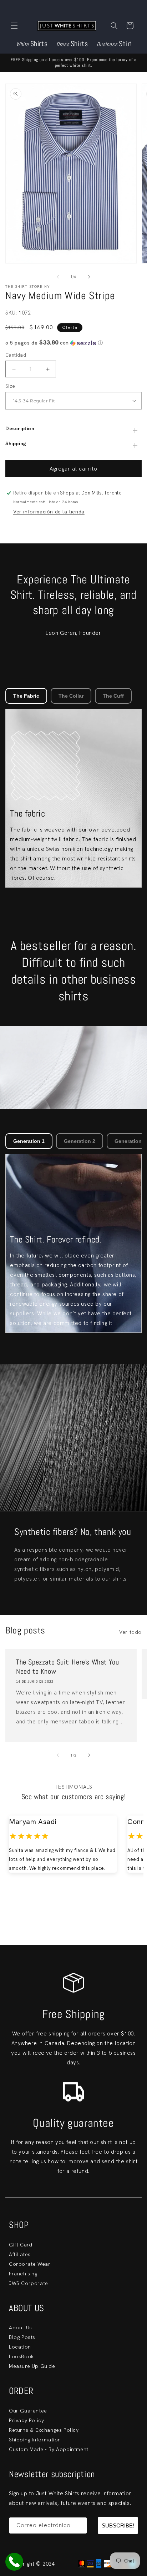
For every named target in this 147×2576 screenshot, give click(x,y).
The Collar (71, 696)
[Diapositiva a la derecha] (89, 277)
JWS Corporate (29, 2283)
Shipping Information (35, 2440)
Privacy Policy (26, 2420)
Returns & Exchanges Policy (44, 2430)
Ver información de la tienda (49, 512)
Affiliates (20, 2254)
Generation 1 (29, 1141)
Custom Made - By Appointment (49, 2449)
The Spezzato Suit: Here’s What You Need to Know (67, 1667)
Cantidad (16, 355)
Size (10, 386)
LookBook (21, 2356)
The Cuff (113, 696)
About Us (21, 2328)
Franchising (23, 2274)
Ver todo (130, 1632)
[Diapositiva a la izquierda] (58, 277)
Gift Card (21, 2245)
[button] (14, 26)
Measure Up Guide (32, 2366)
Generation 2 (80, 1141)
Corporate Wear (30, 2264)
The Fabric (26, 696)
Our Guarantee (28, 2411)
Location (20, 2347)
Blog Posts (22, 2337)
